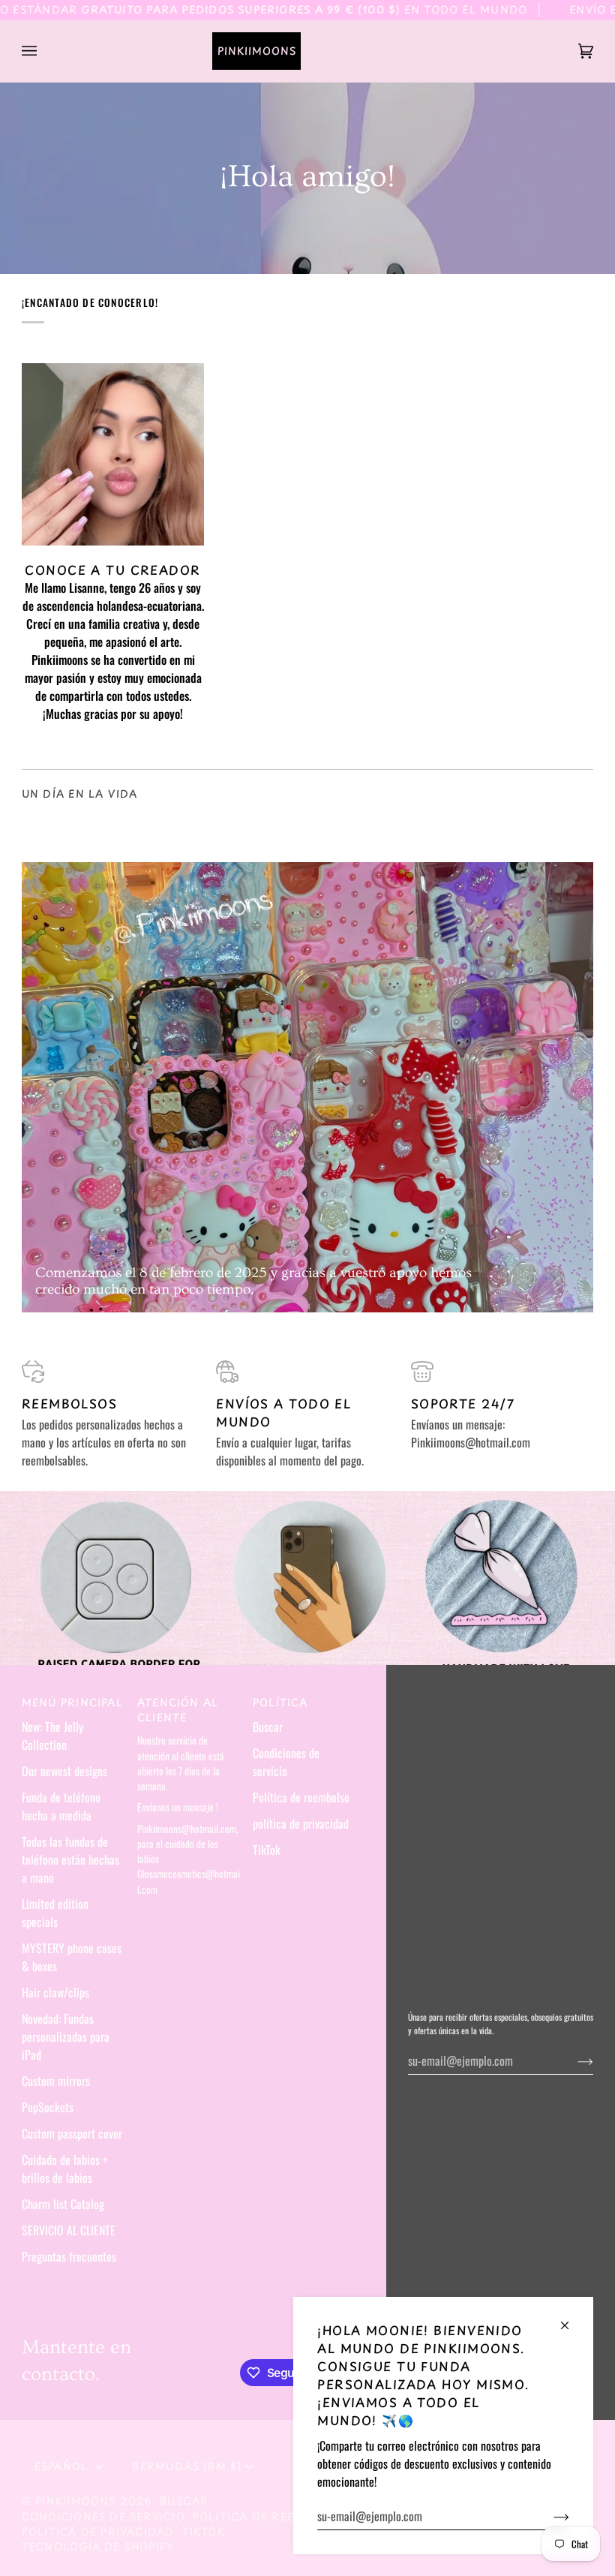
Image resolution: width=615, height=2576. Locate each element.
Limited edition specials (55, 1913)
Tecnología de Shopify (98, 2546)
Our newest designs (64, 1771)
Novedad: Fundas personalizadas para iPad (66, 2036)
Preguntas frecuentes (69, 2256)
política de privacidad (301, 1823)
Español (63, 2466)
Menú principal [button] (72, 1703)
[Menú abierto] (44, 51)
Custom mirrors (56, 2081)
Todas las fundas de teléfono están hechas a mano (70, 1859)
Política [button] (280, 1703)
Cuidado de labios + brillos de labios (65, 2169)
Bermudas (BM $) (187, 2466)
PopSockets (48, 2107)
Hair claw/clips (55, 1992)
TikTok (267, 1850)
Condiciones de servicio (286, 1762)
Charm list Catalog (63, 2204)
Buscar (268, 1727)
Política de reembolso (301, 1797)
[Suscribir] (549, 2516)
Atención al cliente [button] (178, 1710)
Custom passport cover (72, 2133)
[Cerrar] (571, 2319)
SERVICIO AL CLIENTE (69, 2230)
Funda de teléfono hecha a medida (61, 1806)
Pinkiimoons (75, 2501)
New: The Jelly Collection (52, 1736)
